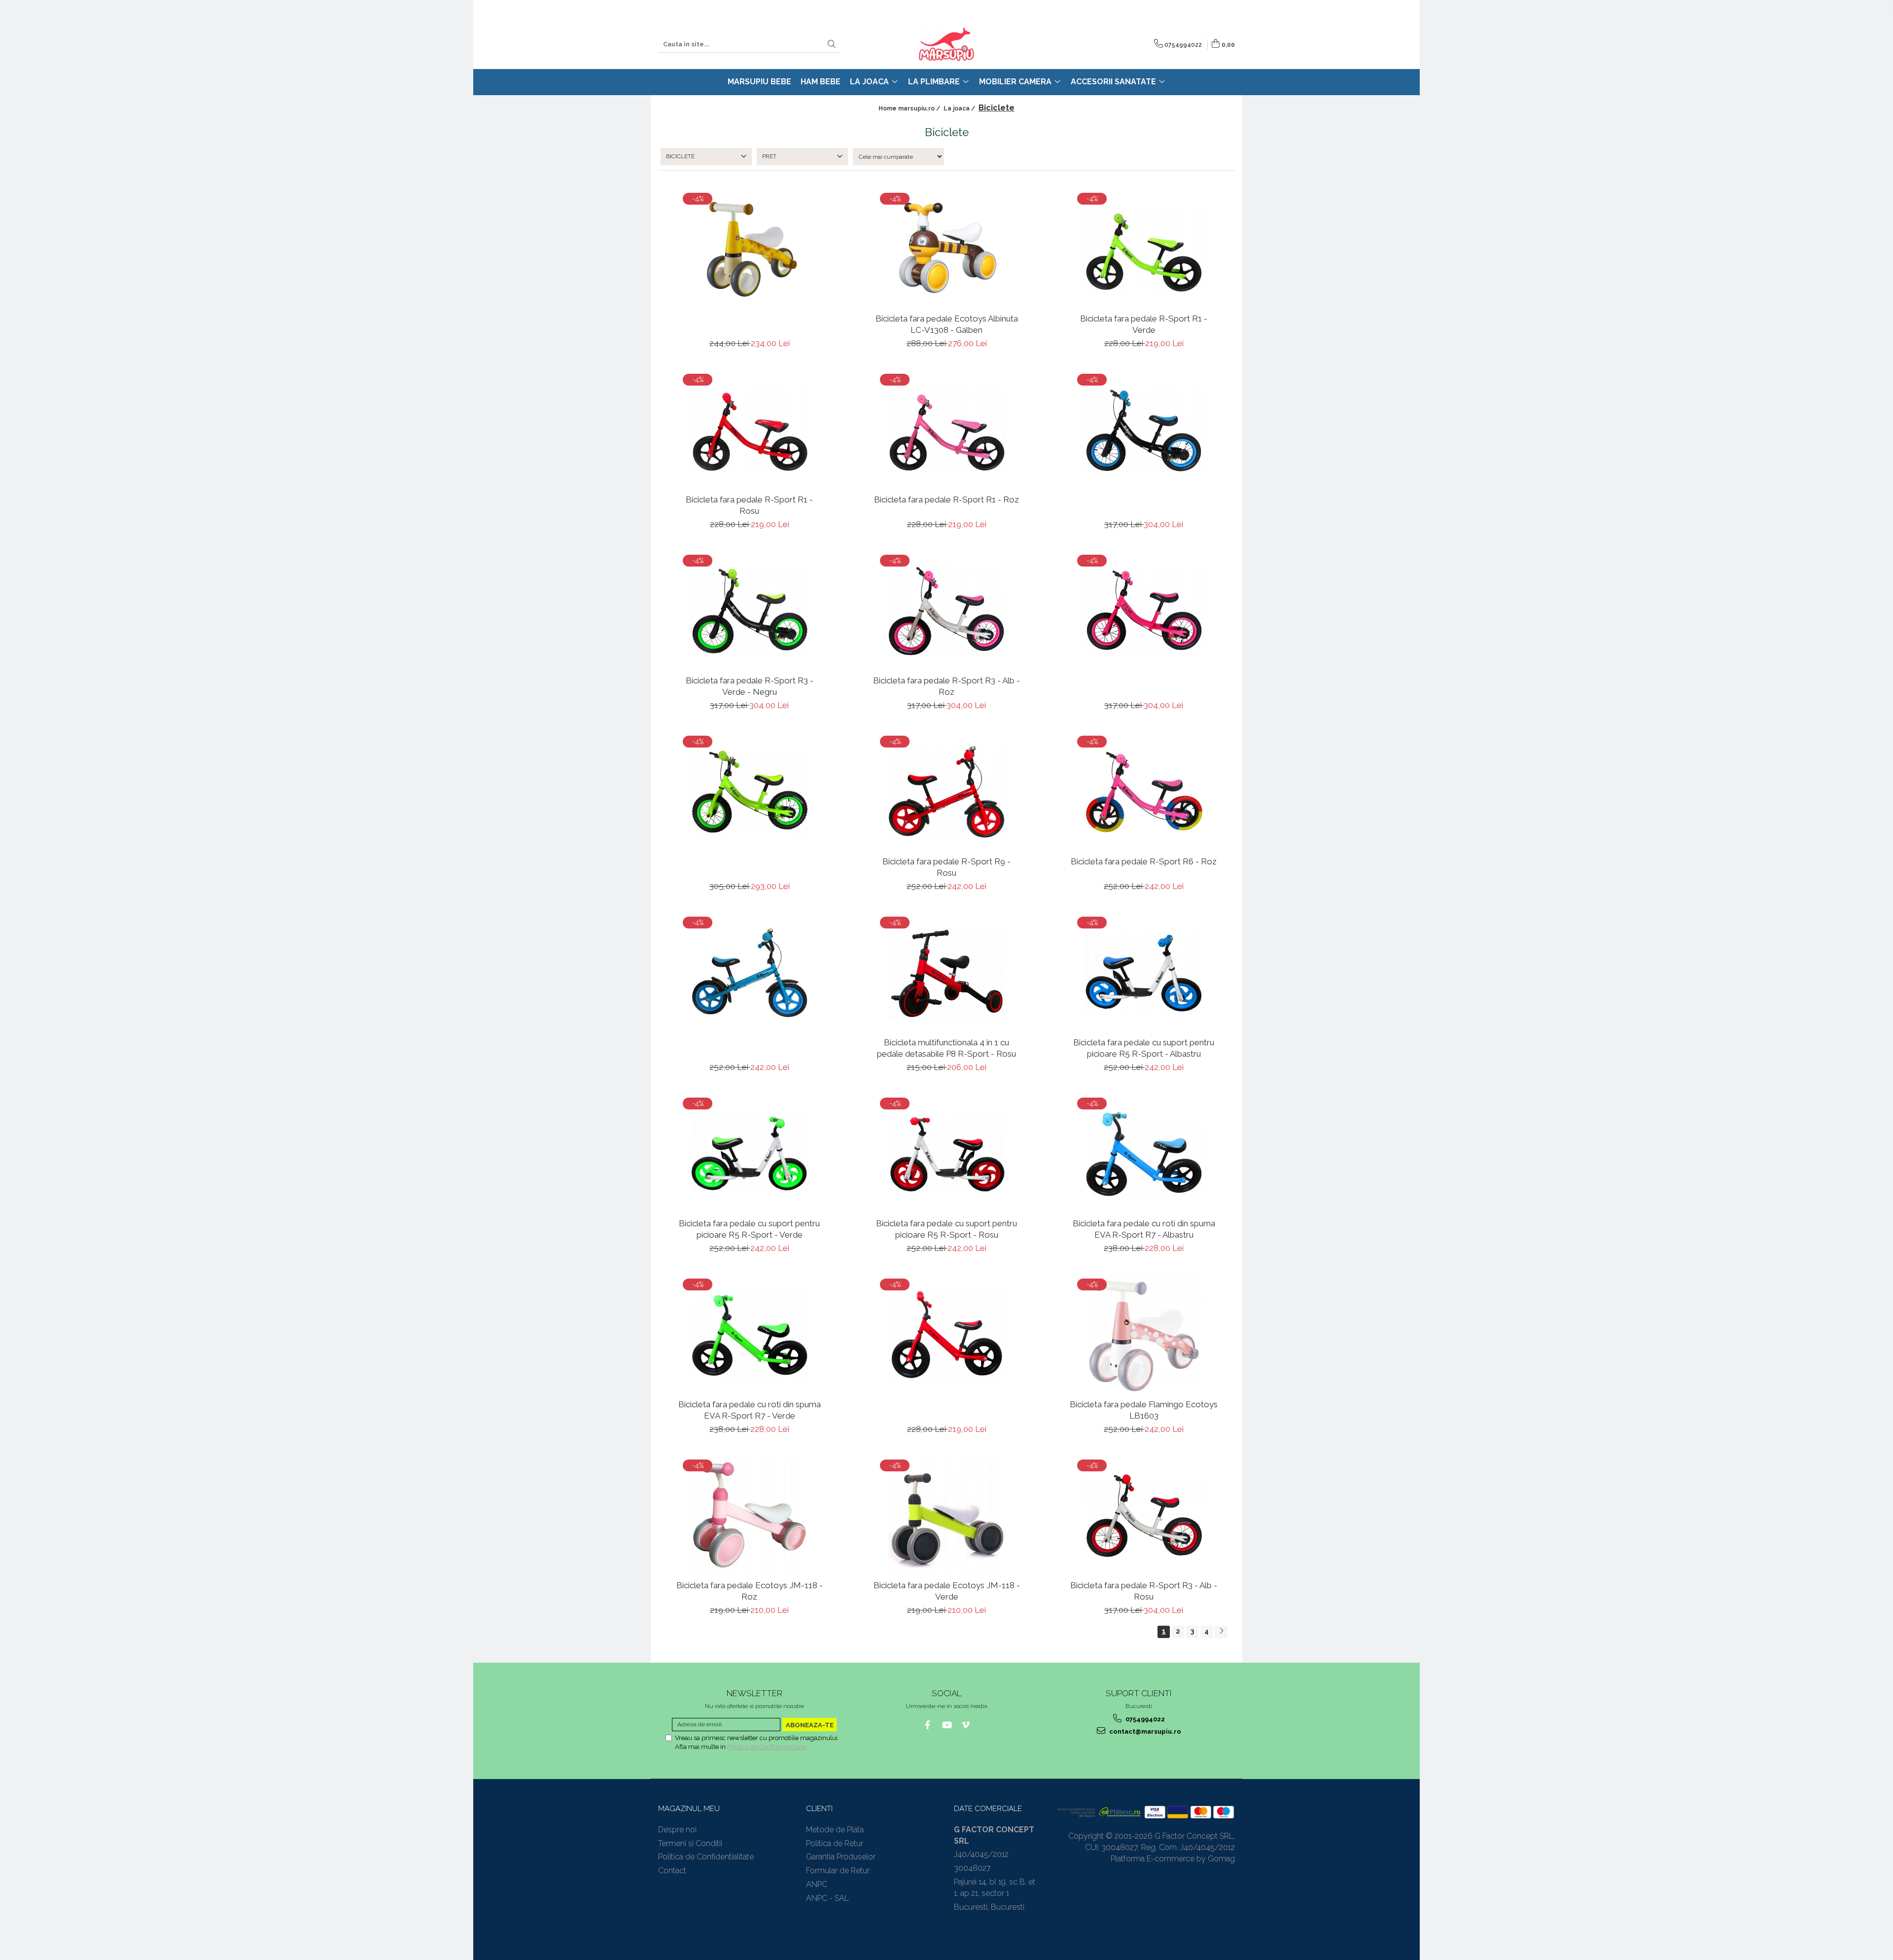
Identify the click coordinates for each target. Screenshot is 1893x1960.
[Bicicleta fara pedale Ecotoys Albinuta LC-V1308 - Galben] (946, 249)
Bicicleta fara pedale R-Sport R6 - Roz (1144, 861)
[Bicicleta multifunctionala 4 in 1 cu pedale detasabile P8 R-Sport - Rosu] (946, 973)
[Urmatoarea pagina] (1221, 1632)
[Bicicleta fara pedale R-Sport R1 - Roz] (946, 430)
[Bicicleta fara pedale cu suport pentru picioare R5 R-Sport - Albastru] (1144, 973)
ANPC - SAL (827, 1898)
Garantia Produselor (841, 1857)
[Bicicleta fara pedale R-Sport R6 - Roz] (1144, 792)
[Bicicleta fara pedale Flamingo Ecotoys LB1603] (1144, 1335)
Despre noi (677, 1830)
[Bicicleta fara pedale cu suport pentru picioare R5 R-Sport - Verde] (749, 1154)
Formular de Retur (838, 1871)
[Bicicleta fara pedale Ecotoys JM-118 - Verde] (946, 1516)
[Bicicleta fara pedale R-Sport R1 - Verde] (1144, 249)
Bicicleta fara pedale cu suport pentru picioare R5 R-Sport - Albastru (1144, 1048)
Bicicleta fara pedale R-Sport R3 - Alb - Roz (946, 686)
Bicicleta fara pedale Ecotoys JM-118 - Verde (947, 1591)
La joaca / (960, 108)
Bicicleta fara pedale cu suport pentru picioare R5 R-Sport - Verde (749, 1229)
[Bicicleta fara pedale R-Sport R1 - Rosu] (749, 430)
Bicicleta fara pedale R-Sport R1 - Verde (1144, 324)
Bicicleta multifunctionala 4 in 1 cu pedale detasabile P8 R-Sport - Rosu (946, 1048)
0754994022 (1144, 1719)
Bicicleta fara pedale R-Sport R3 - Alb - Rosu (1144, 1591)
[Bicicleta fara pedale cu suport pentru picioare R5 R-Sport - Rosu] (946, 1154)
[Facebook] (928, 1725)
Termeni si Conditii (690, 1843)
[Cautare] (832, 45)
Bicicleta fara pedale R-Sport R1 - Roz (946, 499)
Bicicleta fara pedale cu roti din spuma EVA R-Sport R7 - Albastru (1144, 1229)
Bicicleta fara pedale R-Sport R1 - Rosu (749, 505)
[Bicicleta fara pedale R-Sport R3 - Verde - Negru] (749, 611)
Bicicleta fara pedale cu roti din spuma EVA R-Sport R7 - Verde (750, 1410)
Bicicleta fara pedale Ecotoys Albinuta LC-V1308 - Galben (947, 324)
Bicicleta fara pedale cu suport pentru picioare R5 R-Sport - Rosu (946, 1229)
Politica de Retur (835, 1843)
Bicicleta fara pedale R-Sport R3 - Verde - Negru (750, 686)
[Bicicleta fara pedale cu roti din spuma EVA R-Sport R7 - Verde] (749, 1335)
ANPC (817, 1884)
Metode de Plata (835, 1830)
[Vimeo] (966, 1725)
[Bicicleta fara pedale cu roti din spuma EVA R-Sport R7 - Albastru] (1144, 1154)
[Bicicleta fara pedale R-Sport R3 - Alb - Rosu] (1144, 1516)
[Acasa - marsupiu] (946, 44)
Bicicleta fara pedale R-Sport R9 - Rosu (946, 867)
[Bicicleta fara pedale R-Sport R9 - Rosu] (946, 792)
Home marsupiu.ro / (910, 108)
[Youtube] (947, 1725)
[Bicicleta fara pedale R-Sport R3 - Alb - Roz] (946, 611)
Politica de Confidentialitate (767, 1747)
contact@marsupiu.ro (1144, 1731)
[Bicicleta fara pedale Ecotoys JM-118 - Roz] (749, 1516)
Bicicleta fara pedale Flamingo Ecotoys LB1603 (1144, 1410)
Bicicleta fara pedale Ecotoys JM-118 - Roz (750, 1591)
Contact (672, 1871)
